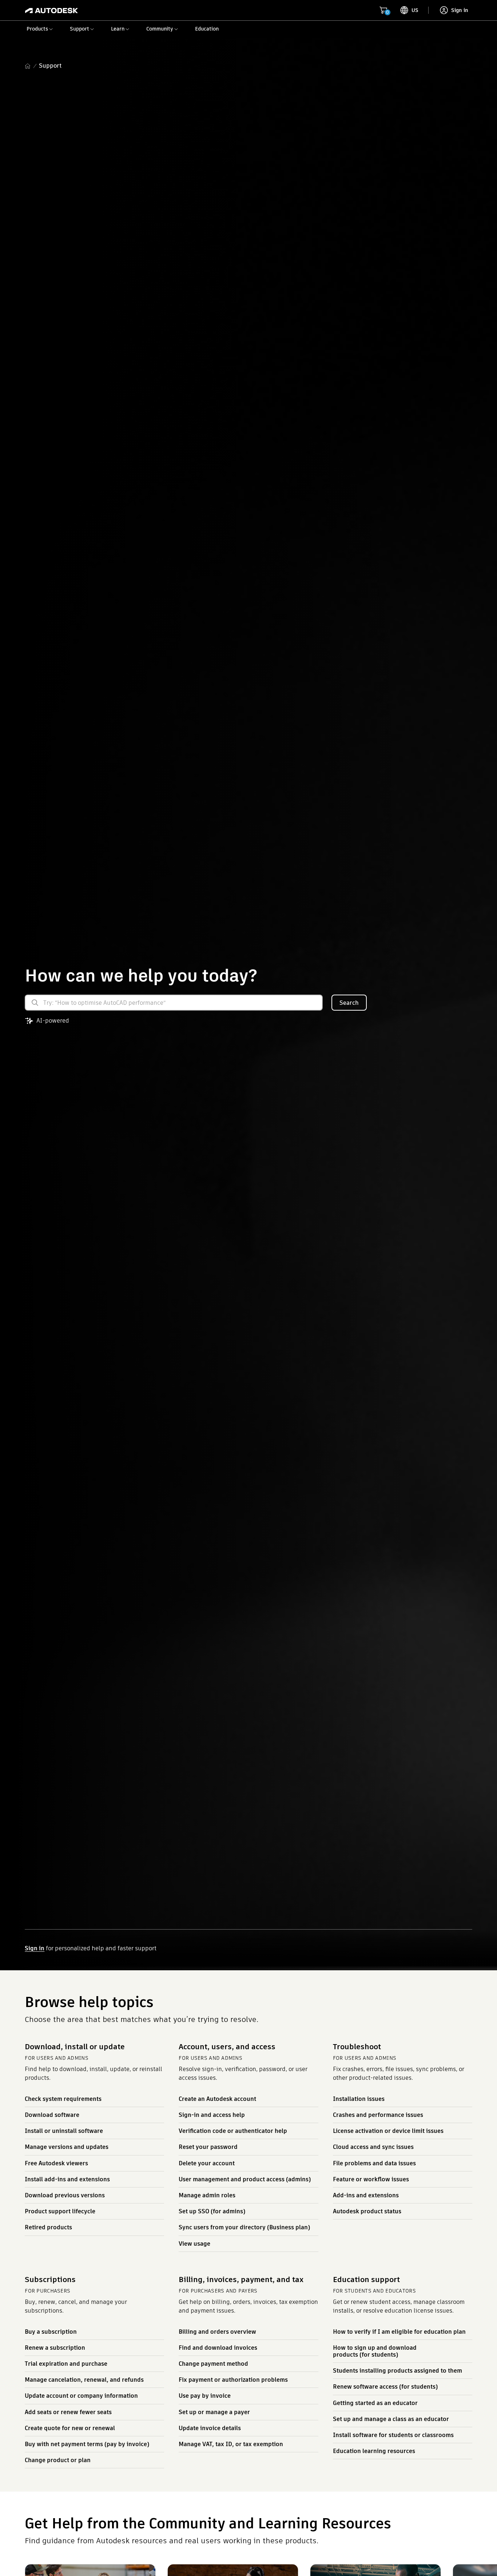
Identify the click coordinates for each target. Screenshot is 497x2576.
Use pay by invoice (205, 2396)
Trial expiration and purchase (66, 2364)
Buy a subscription (51, 2332)
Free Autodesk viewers (56, 2163)
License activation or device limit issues (388, 2131)
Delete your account (207, 2163)
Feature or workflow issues (371, 2179)
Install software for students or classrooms (393, 2435)
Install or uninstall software (64, 2131)
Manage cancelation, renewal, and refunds (84, 2380)
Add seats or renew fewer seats (68, 2412)
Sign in (35, 1948)
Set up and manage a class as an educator (391, 2419)
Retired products (48, 2227)
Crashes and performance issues (378, 2115)
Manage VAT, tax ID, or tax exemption (231, 2444)
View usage (194, 2244)
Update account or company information (81, 2396)
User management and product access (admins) (245, 2179)
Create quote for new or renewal (70, 2428)
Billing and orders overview (217, 2332)
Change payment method (213, 2364)
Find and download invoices (218, 2348)
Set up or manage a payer (214, 2412)
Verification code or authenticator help (233, 2131)
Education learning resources (374, 2451)
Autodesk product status (367, 2211)
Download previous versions (65, 2195)
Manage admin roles (207, 2195)
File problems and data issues (374, 2163)
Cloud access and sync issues (373, 2147)
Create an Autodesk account (217, 2099)
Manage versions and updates (67, 2147)
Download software (52, 2115)
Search (349, 1003)
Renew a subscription (55, 2348)
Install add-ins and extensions (67, 2179)
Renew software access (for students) (385, 2387)
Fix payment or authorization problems (233, 2380)
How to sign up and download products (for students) (375, 2351)
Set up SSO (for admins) (212, 2211)
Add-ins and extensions (366, 2195)
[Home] (51, 10)
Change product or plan (58, 2460)
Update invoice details (210, 2428)
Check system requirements (63, 2099)
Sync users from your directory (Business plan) (244, 2227)
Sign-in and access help (212, 2115)
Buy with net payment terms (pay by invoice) (87, 2444)
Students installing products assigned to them (397, 2371)
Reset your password (208, 2147)
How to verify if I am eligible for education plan (399, 2332)
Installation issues (359, 2099)
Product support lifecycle (60, 2211)
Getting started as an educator (375, 2403)
